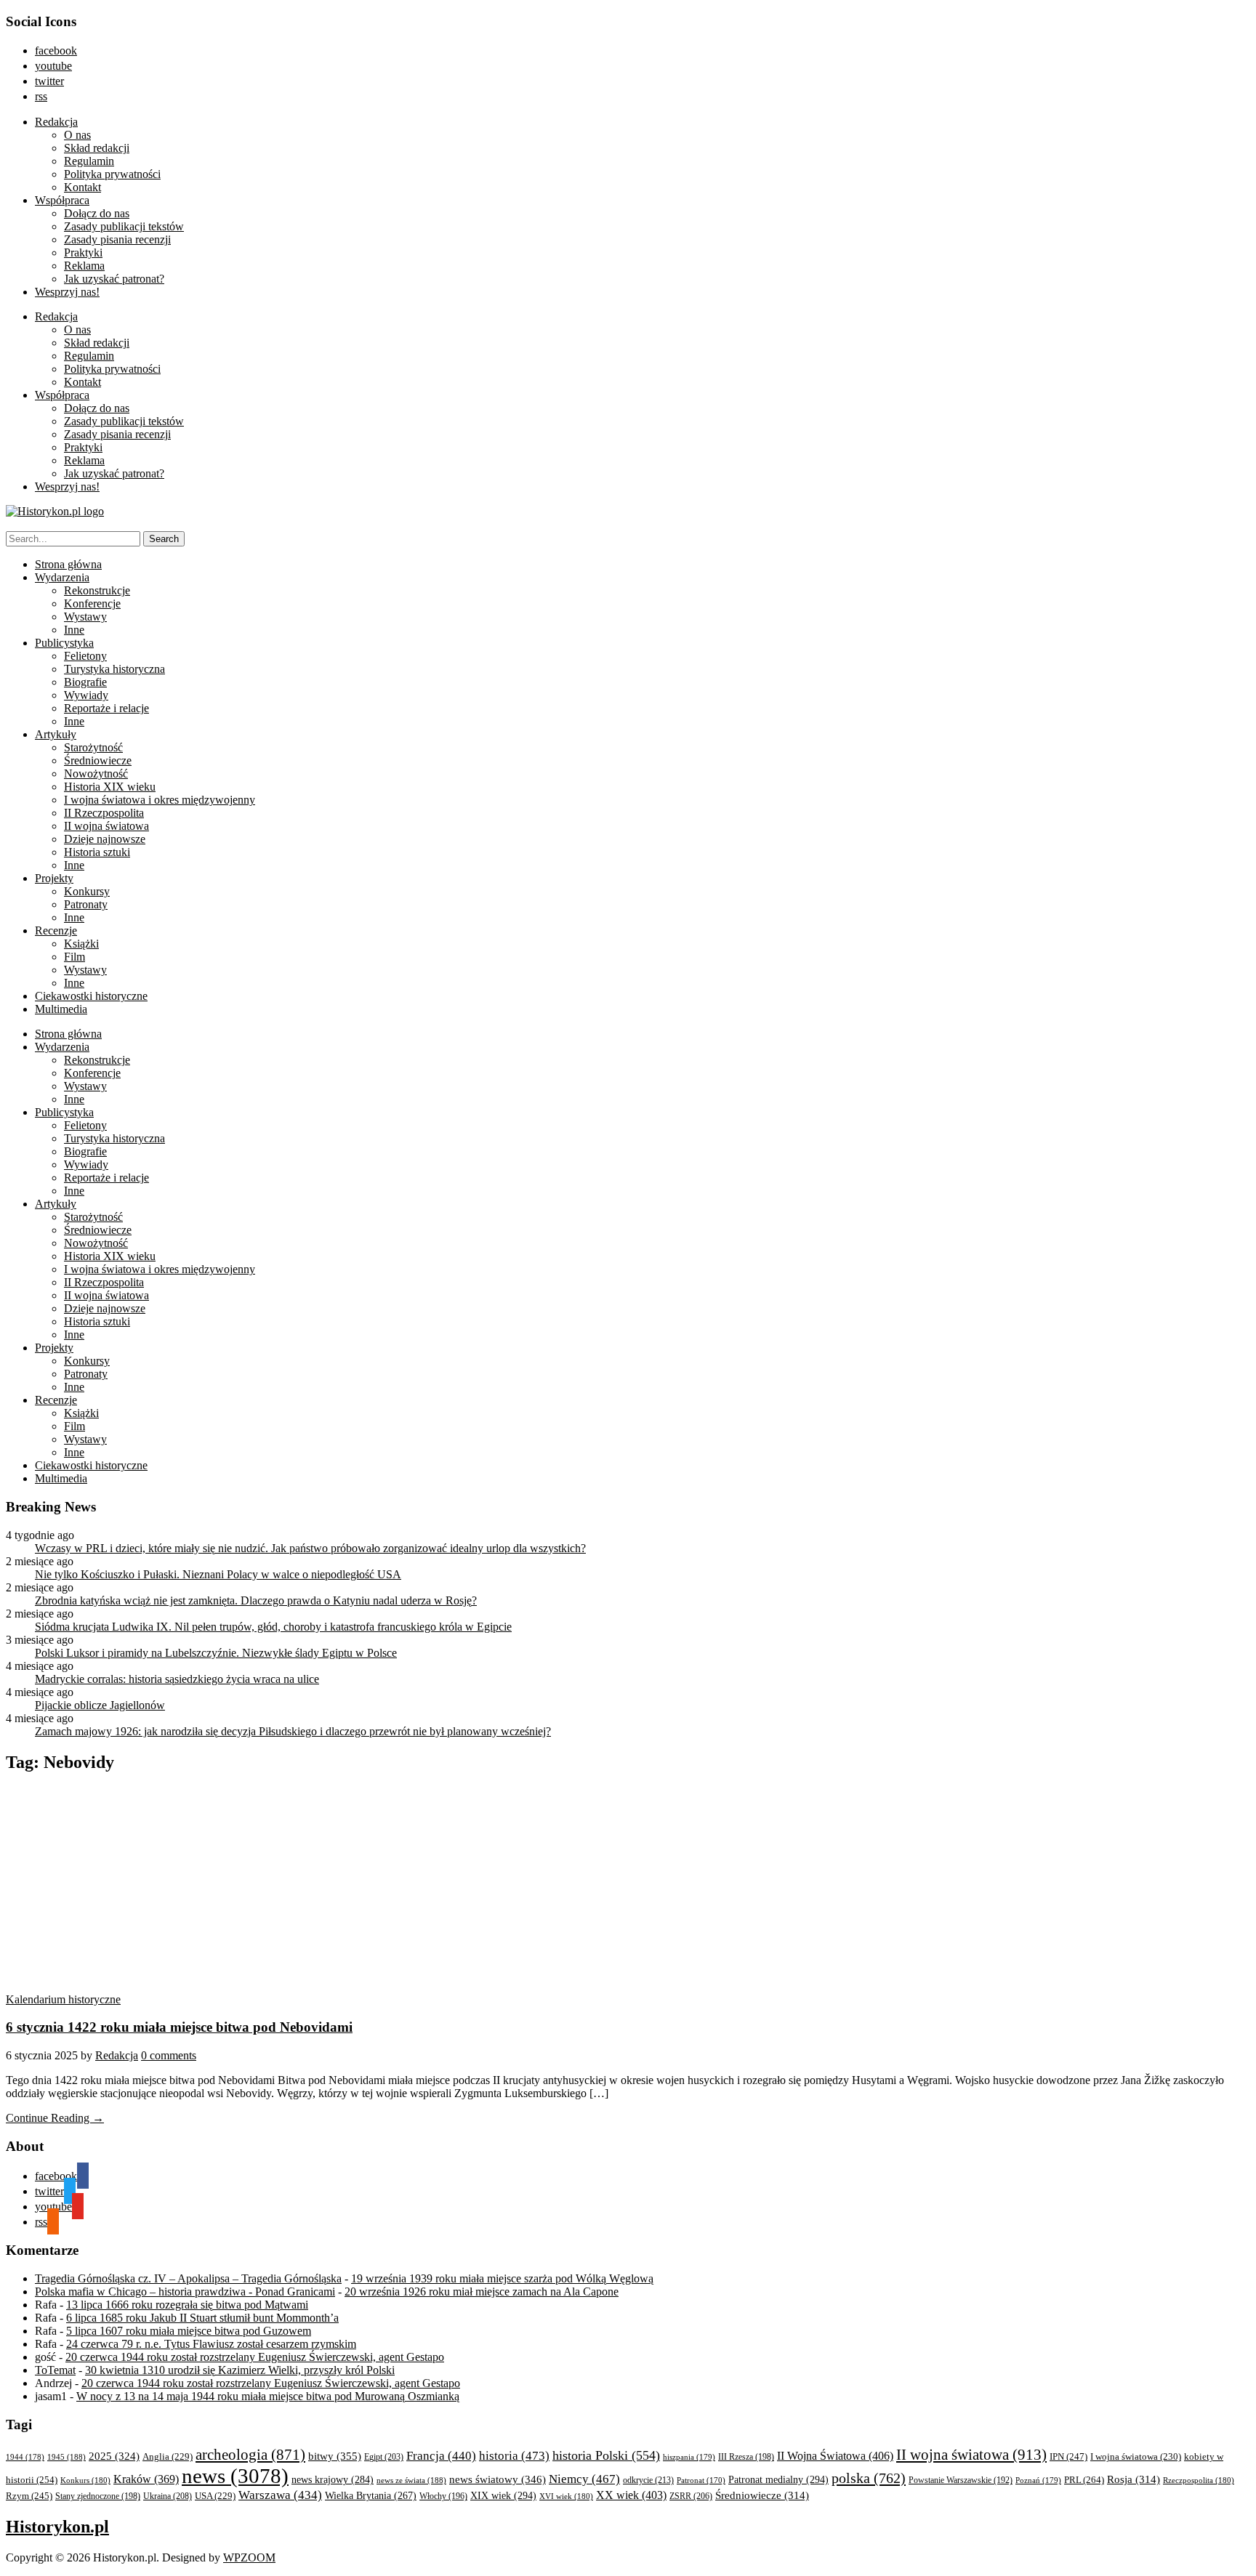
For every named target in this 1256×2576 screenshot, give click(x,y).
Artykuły (56, 734)
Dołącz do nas (97, 213)
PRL (1084, 2480)
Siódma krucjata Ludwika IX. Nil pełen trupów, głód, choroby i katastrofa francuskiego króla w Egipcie (273, 1627)
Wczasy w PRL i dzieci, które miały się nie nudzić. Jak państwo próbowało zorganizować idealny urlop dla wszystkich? (310, 1548)
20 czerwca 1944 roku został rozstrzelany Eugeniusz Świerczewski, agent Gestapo (255, 2357)
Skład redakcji (97, 148)
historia (514, 2456)
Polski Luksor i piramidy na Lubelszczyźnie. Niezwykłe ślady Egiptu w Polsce (216, 1653)
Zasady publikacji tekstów (124, 226)
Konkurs (85, 2480)
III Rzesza (746, 2457)
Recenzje (56, 930)
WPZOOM (249, 2557)
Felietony (85, 656)
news (235, 2476)
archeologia (250, 2455)
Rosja (1134, 2479)
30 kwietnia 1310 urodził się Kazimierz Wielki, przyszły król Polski (240, 2370)
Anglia (168, 2457)
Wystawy (85, 617)
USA (215, 2496)
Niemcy (584, 2479)
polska (869, 2478)
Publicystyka (64, 643)
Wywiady (86, 695)
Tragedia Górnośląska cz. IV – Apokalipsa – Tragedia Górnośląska (188, 2278)
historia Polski (606, 2455)
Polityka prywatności (112, 174)
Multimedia (61, 1009)
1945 (67, 2457)
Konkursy (87, 891)
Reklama (84, 266)
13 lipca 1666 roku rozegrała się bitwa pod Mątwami (187, 2305)
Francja (441, 2456)
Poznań (1038, 2480)
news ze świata (411, 2480)
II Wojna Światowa (835, 2456)
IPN (1068, 2456)
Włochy (443, 2496)
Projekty (54, 878)
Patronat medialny (778, 2479)
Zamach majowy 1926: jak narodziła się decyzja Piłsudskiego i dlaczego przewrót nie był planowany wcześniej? (293, 1731)
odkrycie (648, 2480)
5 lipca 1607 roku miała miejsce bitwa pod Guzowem (189, 2331)
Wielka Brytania (371, 2496)
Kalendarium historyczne (63, 1999)
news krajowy (333, 2480)
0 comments (169, 2055)
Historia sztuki (97, 852)
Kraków (146, 2479)
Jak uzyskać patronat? (114, 279)
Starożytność (93, 747)
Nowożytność (96, 774)
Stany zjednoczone (98, 2496)
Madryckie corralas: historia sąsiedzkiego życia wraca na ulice (177, 1679)
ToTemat (55, 2370)
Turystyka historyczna (114, 669)
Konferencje (92, 603)
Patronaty (86, 904)
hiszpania (689, 2457)
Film (75, 957)
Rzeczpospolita (1199, 2480)
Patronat (701, 2480)
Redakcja (56, 122)
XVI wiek (566, 2496)
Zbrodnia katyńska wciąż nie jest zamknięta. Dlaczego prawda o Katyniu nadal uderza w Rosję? (256, 1600)
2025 (114, 2456)
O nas (77, 135)
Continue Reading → (55, 2118)
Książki (81, 944)
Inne (74, 630)
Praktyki (83, 253)
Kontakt (82, 187)
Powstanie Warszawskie (961, 2480)
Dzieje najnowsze (105, 839)
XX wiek (631, 2495)
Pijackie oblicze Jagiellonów (100, 1705)
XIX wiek (503, 2495)
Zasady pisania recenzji (117, 239)
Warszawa (280, 2495)
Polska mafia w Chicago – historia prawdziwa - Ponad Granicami (185, 2292)
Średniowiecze (98, 760)
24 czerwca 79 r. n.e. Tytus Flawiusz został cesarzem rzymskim (211, 2344)
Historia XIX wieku (110, 787)
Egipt (384, 2457)
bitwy (335, 2456)
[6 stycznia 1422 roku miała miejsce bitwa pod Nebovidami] (144, 1986)
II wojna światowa (106, 826)
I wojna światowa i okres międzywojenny (160, 800)
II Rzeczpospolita (104, 813)
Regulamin (89, 161)
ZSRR (691, 2496)
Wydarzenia (62, 577)
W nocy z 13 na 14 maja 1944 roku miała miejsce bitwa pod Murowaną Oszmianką (268, 2396)
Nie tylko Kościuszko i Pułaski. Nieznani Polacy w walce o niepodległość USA (218, 1574)
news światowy (498, 2479)
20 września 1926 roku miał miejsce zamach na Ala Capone (482, 2292)
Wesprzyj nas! (67, 292)
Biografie (85, 682)
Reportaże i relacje (106, 708)
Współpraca (62, 200)
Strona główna (68, 564)
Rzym (29, 2496)
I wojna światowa (1136, 2457)
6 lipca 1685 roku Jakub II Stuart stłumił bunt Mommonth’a (202, 2318)
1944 (25, 2457)
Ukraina (168, 2496)
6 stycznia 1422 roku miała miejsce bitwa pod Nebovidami (179, 2027)
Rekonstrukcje (97, 590)
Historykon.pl (57, 2527)
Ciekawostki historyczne (91, 996)
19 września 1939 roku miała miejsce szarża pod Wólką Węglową (502, 2278)
